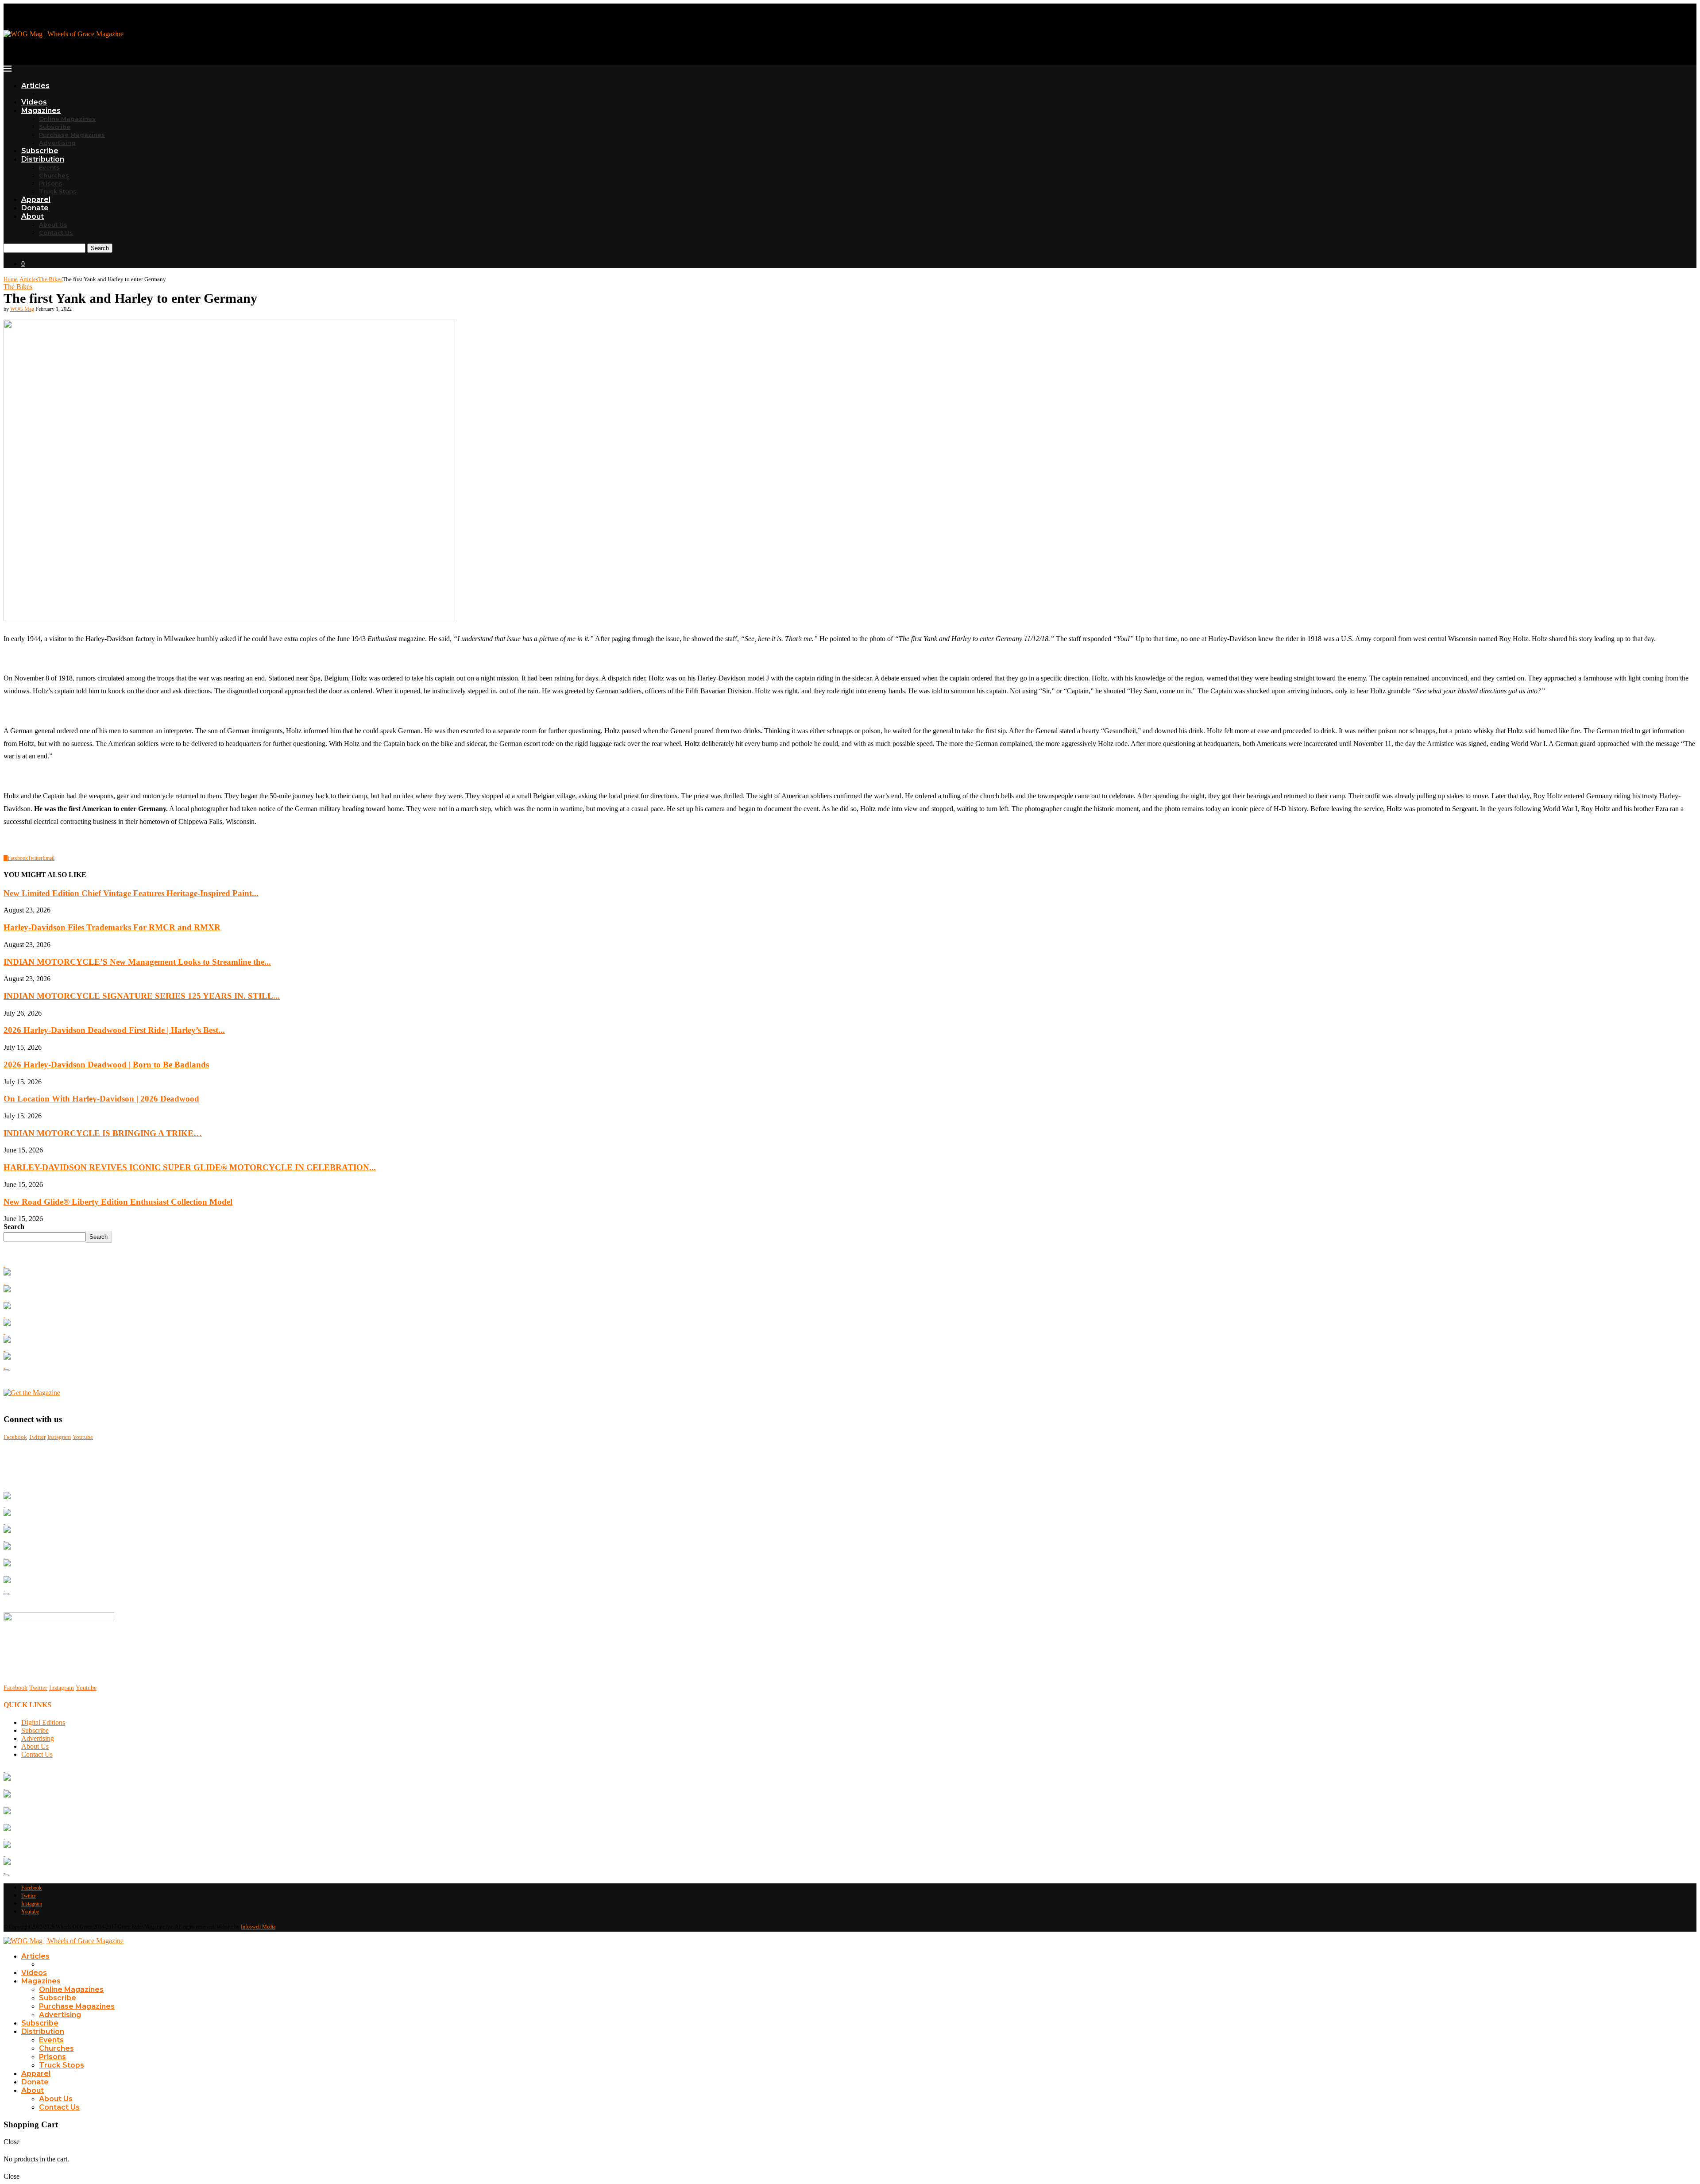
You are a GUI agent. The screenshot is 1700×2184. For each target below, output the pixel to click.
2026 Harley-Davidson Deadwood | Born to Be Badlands (106, 1065)
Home (11, 279)
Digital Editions (43, 1722)
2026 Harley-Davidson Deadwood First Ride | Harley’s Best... (114, 1030)
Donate (35, 208)
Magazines (41, 110)
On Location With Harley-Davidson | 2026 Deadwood (101, 1099)
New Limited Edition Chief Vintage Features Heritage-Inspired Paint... (131, 893)
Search (100, 248)
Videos (34, 102)
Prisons (51, 183)
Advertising (57, 143)
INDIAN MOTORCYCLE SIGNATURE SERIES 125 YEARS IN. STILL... (142, 996)
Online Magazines (67, 119)
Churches (54, 175)
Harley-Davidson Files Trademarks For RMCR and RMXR (112, 927)
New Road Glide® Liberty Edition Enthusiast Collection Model (118, 1202)
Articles (35, 86)
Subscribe (55, 127)
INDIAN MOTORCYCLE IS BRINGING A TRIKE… (103, 1133)
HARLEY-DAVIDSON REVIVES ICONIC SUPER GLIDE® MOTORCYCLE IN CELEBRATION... (190, 1167)
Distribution (43, 159)
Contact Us (56, 232)
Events (49, 167)
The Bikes (50, 279)
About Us (53, 224)
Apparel (36, 199)
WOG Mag (22, 309)
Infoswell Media (258, 1927)
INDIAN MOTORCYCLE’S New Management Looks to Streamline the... (137, 962)
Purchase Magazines (72, 135)
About (33, 216)
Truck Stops (58, 191)
